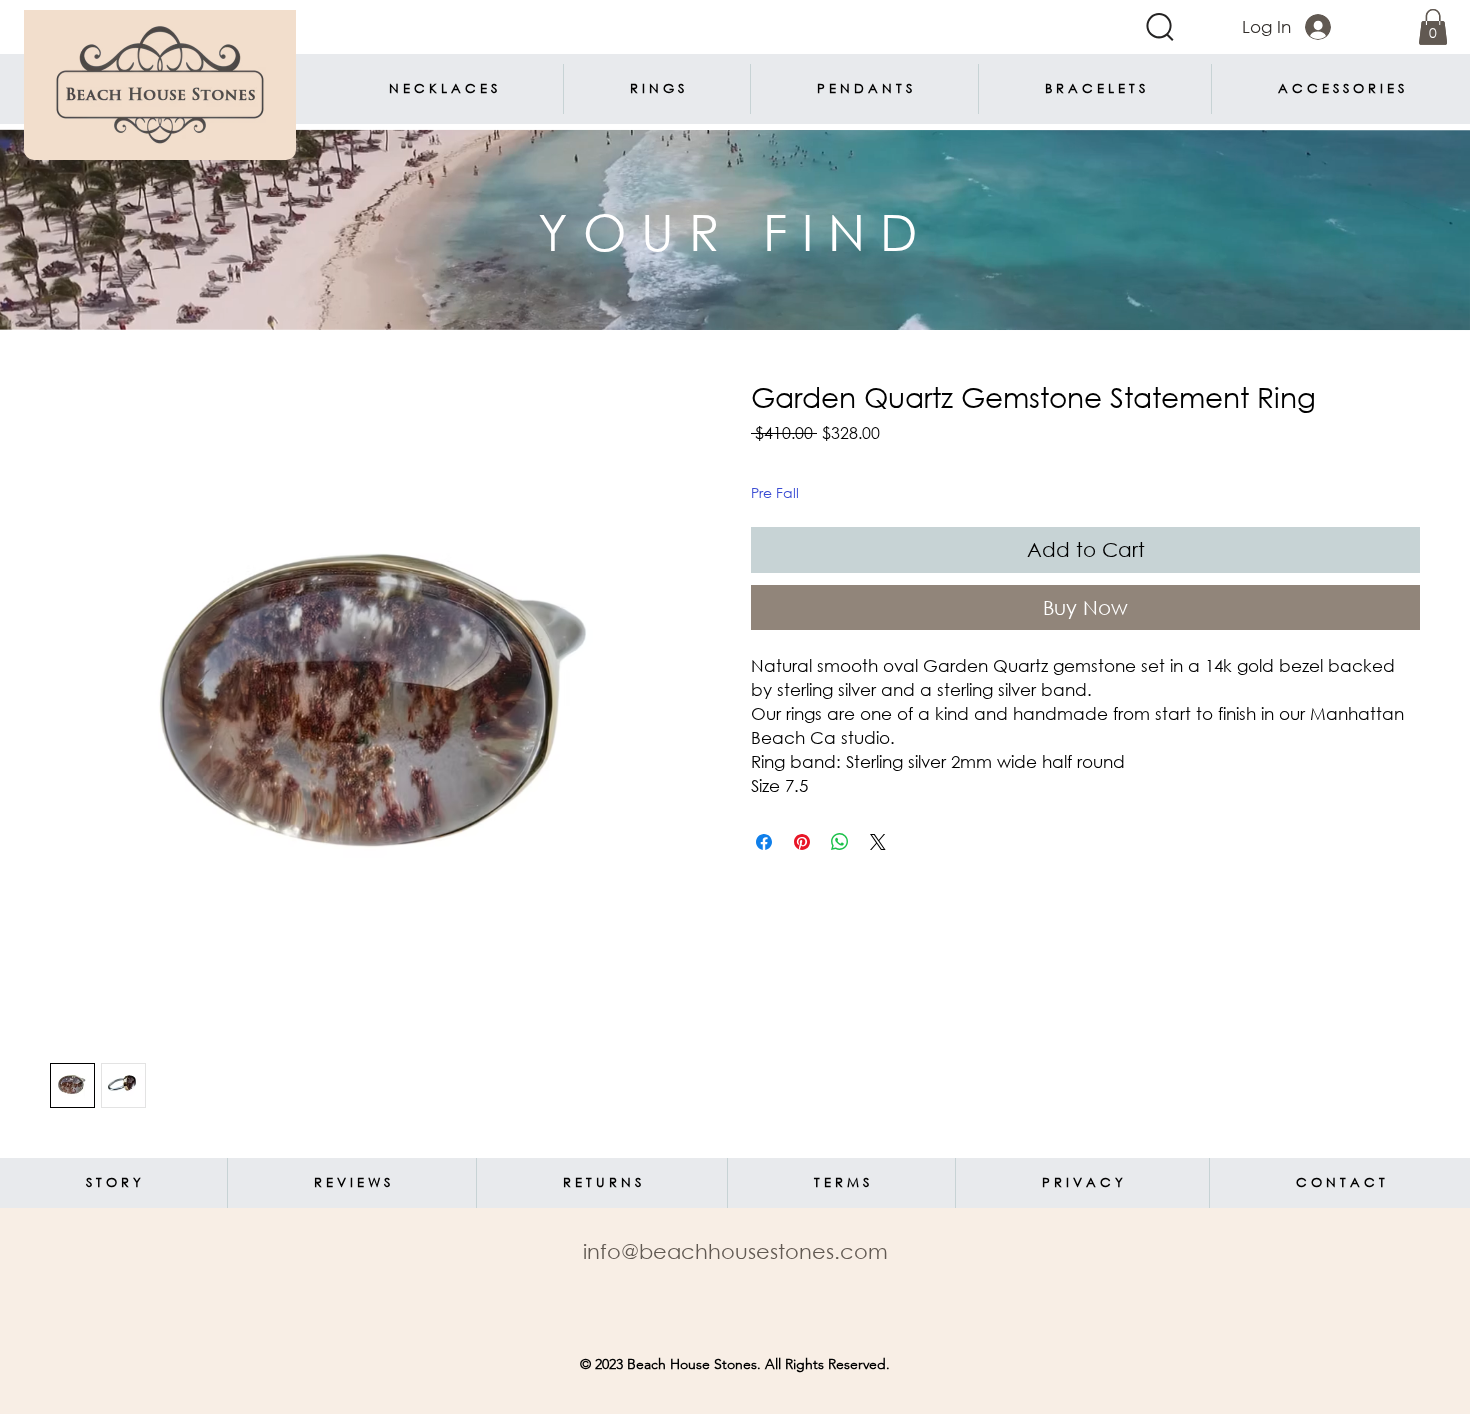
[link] (1433, 27)
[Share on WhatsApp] (840, 842)
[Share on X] (878, 842)
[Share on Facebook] (764, 842)
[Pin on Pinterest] (802, 842)
